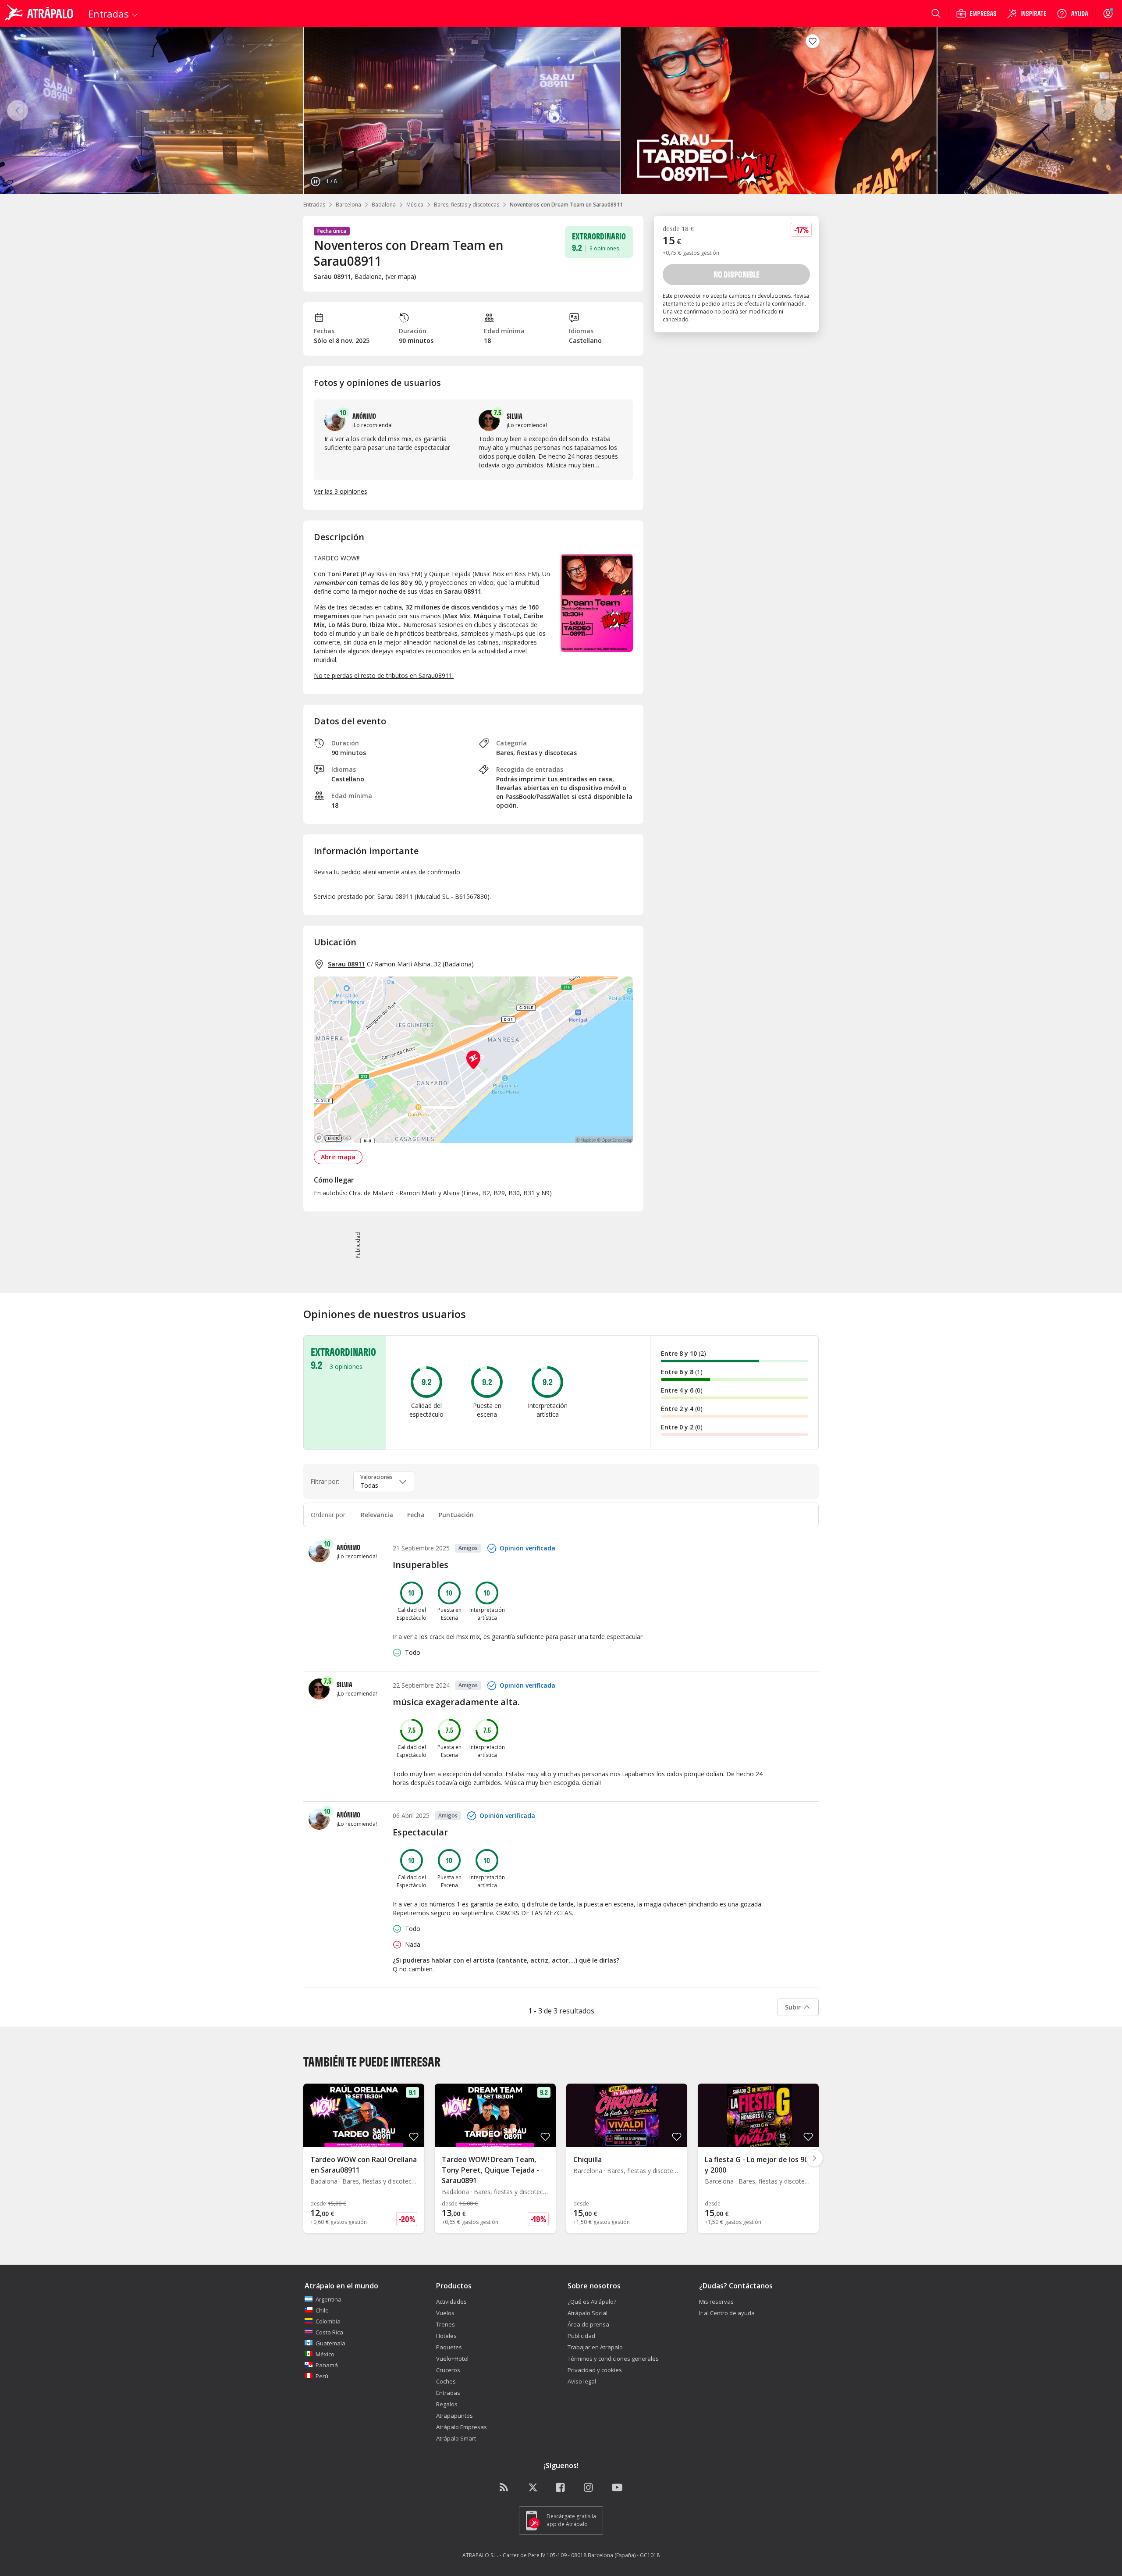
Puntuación (456, 1515)
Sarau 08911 (346, 964)
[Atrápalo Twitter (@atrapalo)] (533, 2488)
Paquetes (449, 2347)
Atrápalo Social (588, 2313)
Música (415, 205)
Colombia (328, 2321)
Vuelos (445, 2313)
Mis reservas (716, 2302)
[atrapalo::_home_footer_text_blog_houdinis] (505, 2488)
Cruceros (448, 2370)
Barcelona (348, 205)
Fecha (416, 1515)
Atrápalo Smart (456, 2438)
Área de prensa (588, 2324)
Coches (446, 2381)
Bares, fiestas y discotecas (467, 205)
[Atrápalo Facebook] (561, 2488)
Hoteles (446, 2336)
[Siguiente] (1104, 110)
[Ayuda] (1072, 14)
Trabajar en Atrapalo (595, 2347)
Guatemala (330, 2343)
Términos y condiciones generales (613, 2359)
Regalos (447, 2404)
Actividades (451, 2302)
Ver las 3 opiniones (341, 491)
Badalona (384, 205)
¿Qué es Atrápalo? (592, 2302)
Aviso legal (582, 2381)
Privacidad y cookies (595, 2370)
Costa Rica (329, 2332)
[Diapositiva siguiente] (814, 2158)
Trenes (446, 2324)
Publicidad (581, 2336)
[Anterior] (18, 110)
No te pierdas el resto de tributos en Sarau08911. (384, 675)
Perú (322, 2376)
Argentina (328, 2299)
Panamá (327, 2365)
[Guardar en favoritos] (813, 41)
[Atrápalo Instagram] (589, 2488)
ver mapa (401, 276)
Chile (322, 2310)
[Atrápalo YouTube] (617, 2488)
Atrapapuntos (454, 2416)
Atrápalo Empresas (462, 2427)
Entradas (314, 205)
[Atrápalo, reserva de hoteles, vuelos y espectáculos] (40, 14)
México (325, 2354)
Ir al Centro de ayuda (727, 2313)
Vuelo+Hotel (452, 2359)
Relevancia (377, 1515)
